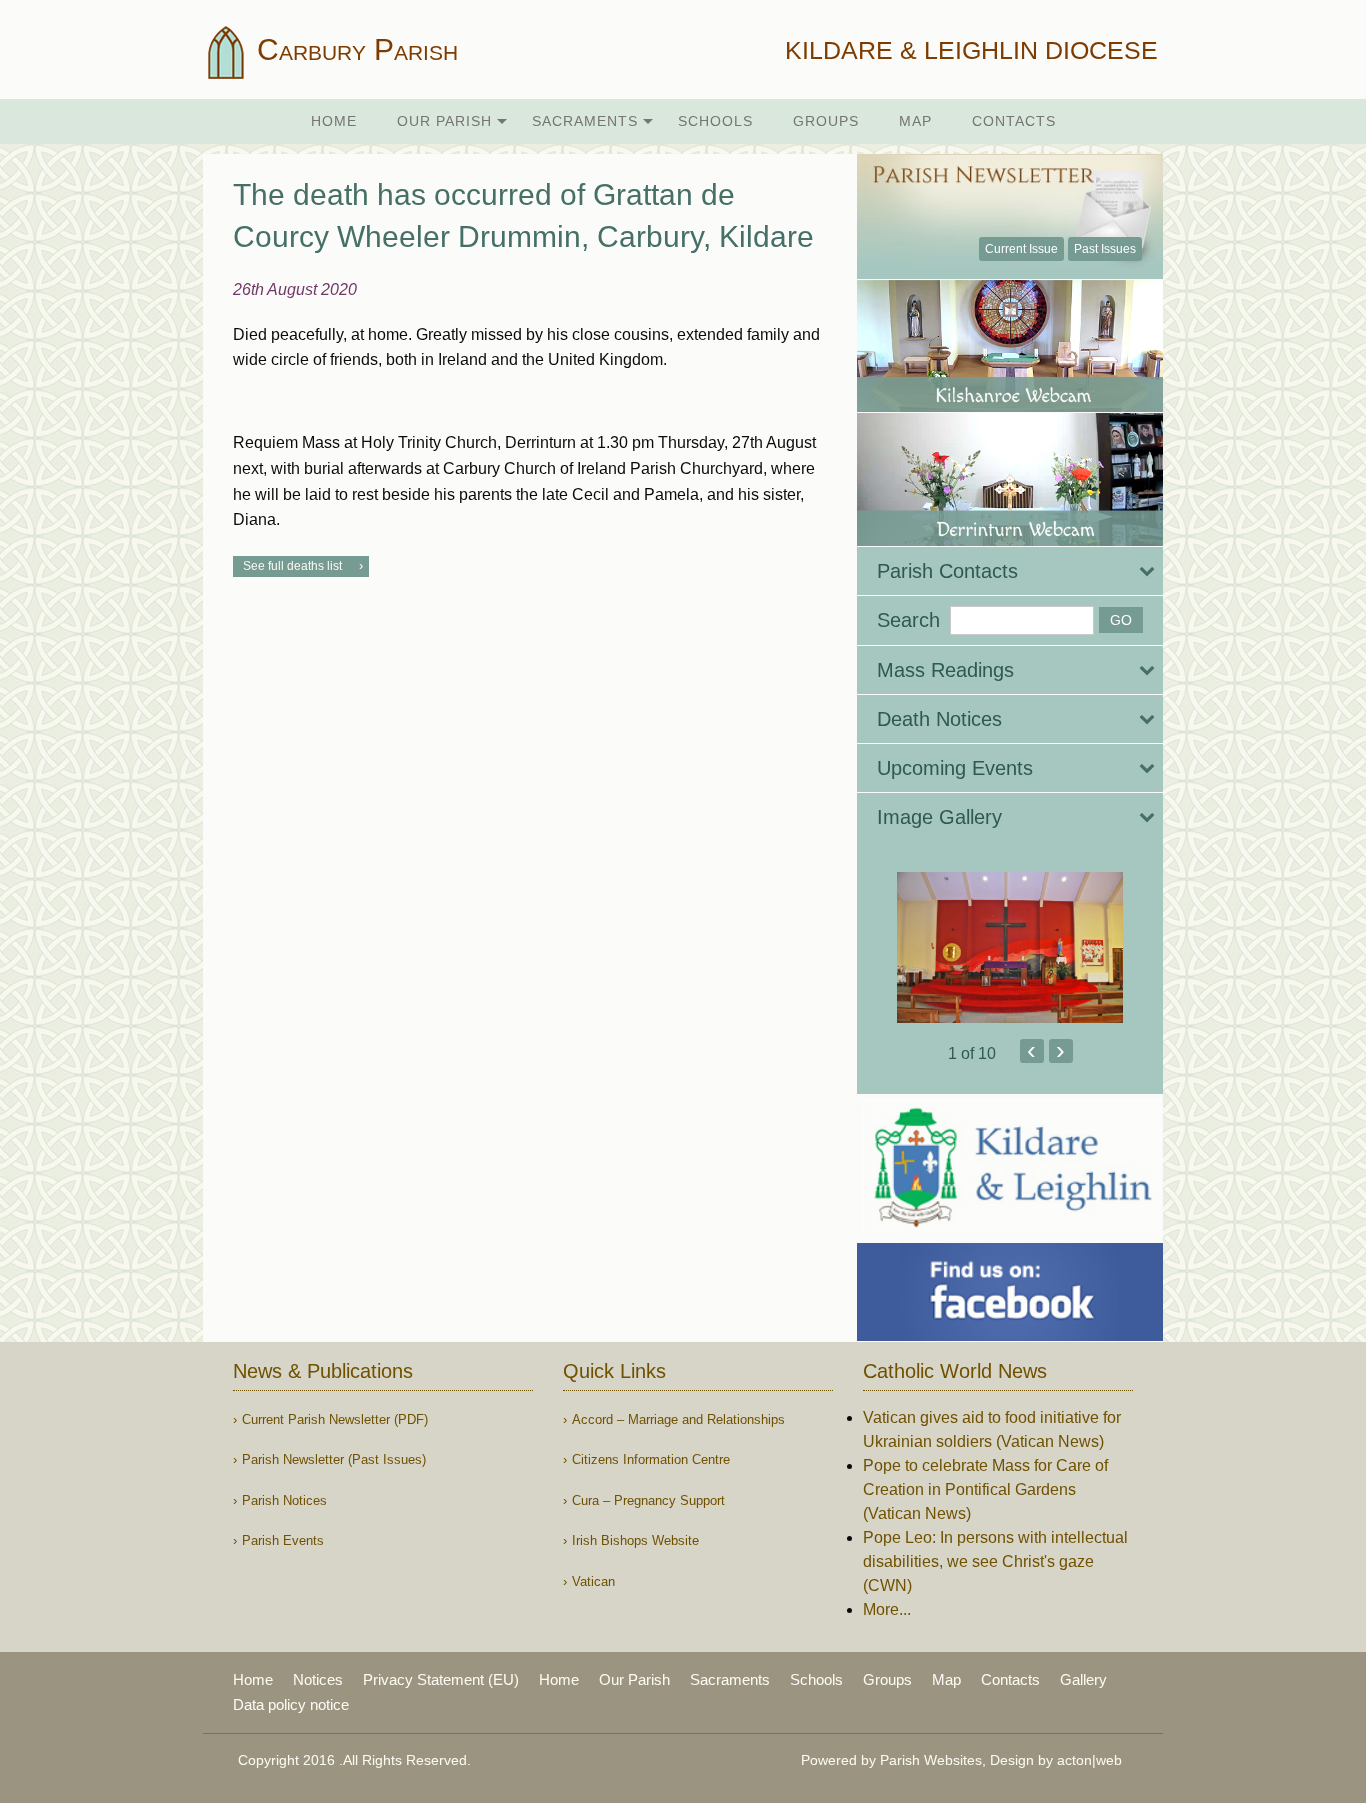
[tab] (1010, 571)
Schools (715, 121)
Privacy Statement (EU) (441, 1679)
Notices (318, 1679)
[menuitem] (334, 121)
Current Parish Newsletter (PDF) (335, 1419)
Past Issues (1105, 249)
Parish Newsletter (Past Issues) (334, 1459)
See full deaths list (292, 566)
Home (334, 121)
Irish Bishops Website (635, 1540)
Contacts (1014, 121)
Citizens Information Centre (651, 1459)
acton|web (1089, 1760)
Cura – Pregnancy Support (648, 1500)
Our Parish (444, 121)
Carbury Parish (353, 49)
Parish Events (283, 1540)
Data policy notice (291, 1704)
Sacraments (585, 121)
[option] (1010, 947)
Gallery (1083, 1679)
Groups (826, 121)
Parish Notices (284, 1500)
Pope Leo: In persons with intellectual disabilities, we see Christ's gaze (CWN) (995, 1561)
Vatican (593, 1581)
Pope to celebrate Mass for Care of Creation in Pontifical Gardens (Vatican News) (985, 1489)
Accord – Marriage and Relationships (678, 1419)
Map (915, 121)
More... (887, 1609)
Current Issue (1021, 249)
